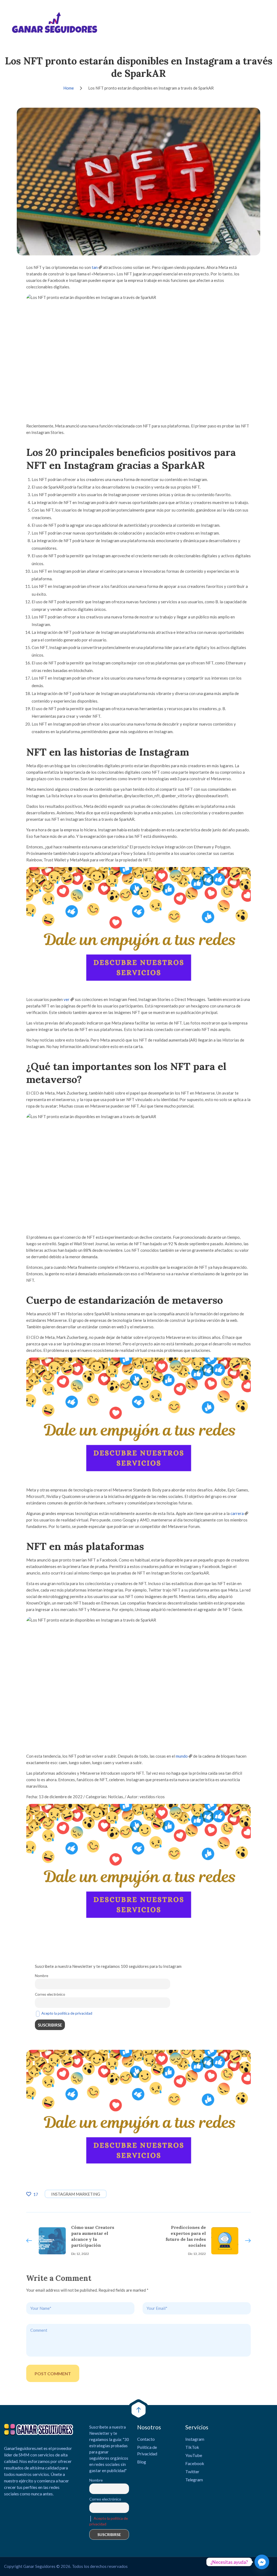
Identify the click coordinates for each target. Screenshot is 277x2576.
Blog (142, 2462)
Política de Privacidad (147, 2450)
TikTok (192, 2447)
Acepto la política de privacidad (67, 2013)
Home (69, 88)
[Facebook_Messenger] (262, 2562)
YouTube (194, 2455)
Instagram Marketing (76, 2194)
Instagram (195, 2439)
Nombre (42, 1976)
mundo (182, 1756)
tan (95, 267)
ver (67, 999)
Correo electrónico (50, 1994)
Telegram (194, 2480)
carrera (237, 1513)
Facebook (195, 2463)
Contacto (146, 2439)
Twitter (192, 2471)
